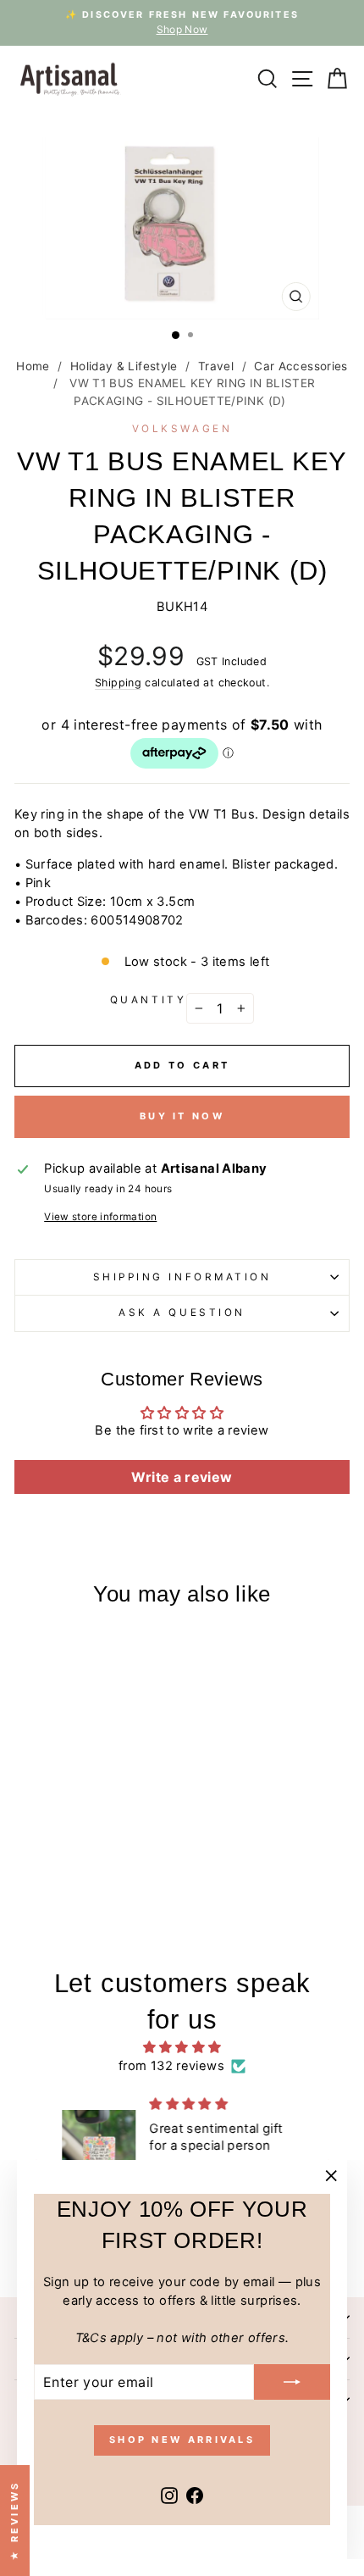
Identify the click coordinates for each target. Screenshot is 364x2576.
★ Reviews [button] (14, 2520)
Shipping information (182, 1277)
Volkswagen (182, 429)
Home (33, 366)
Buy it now (182, 1116)
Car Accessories (301, 366)
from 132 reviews (171, 2066)
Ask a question (182, 1313)
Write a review (182, 1477)
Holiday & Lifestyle (124, 366)
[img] (182, 2047)
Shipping (118, 683)
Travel (216, 366)
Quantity (148, 1000)
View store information (100, 1217)
